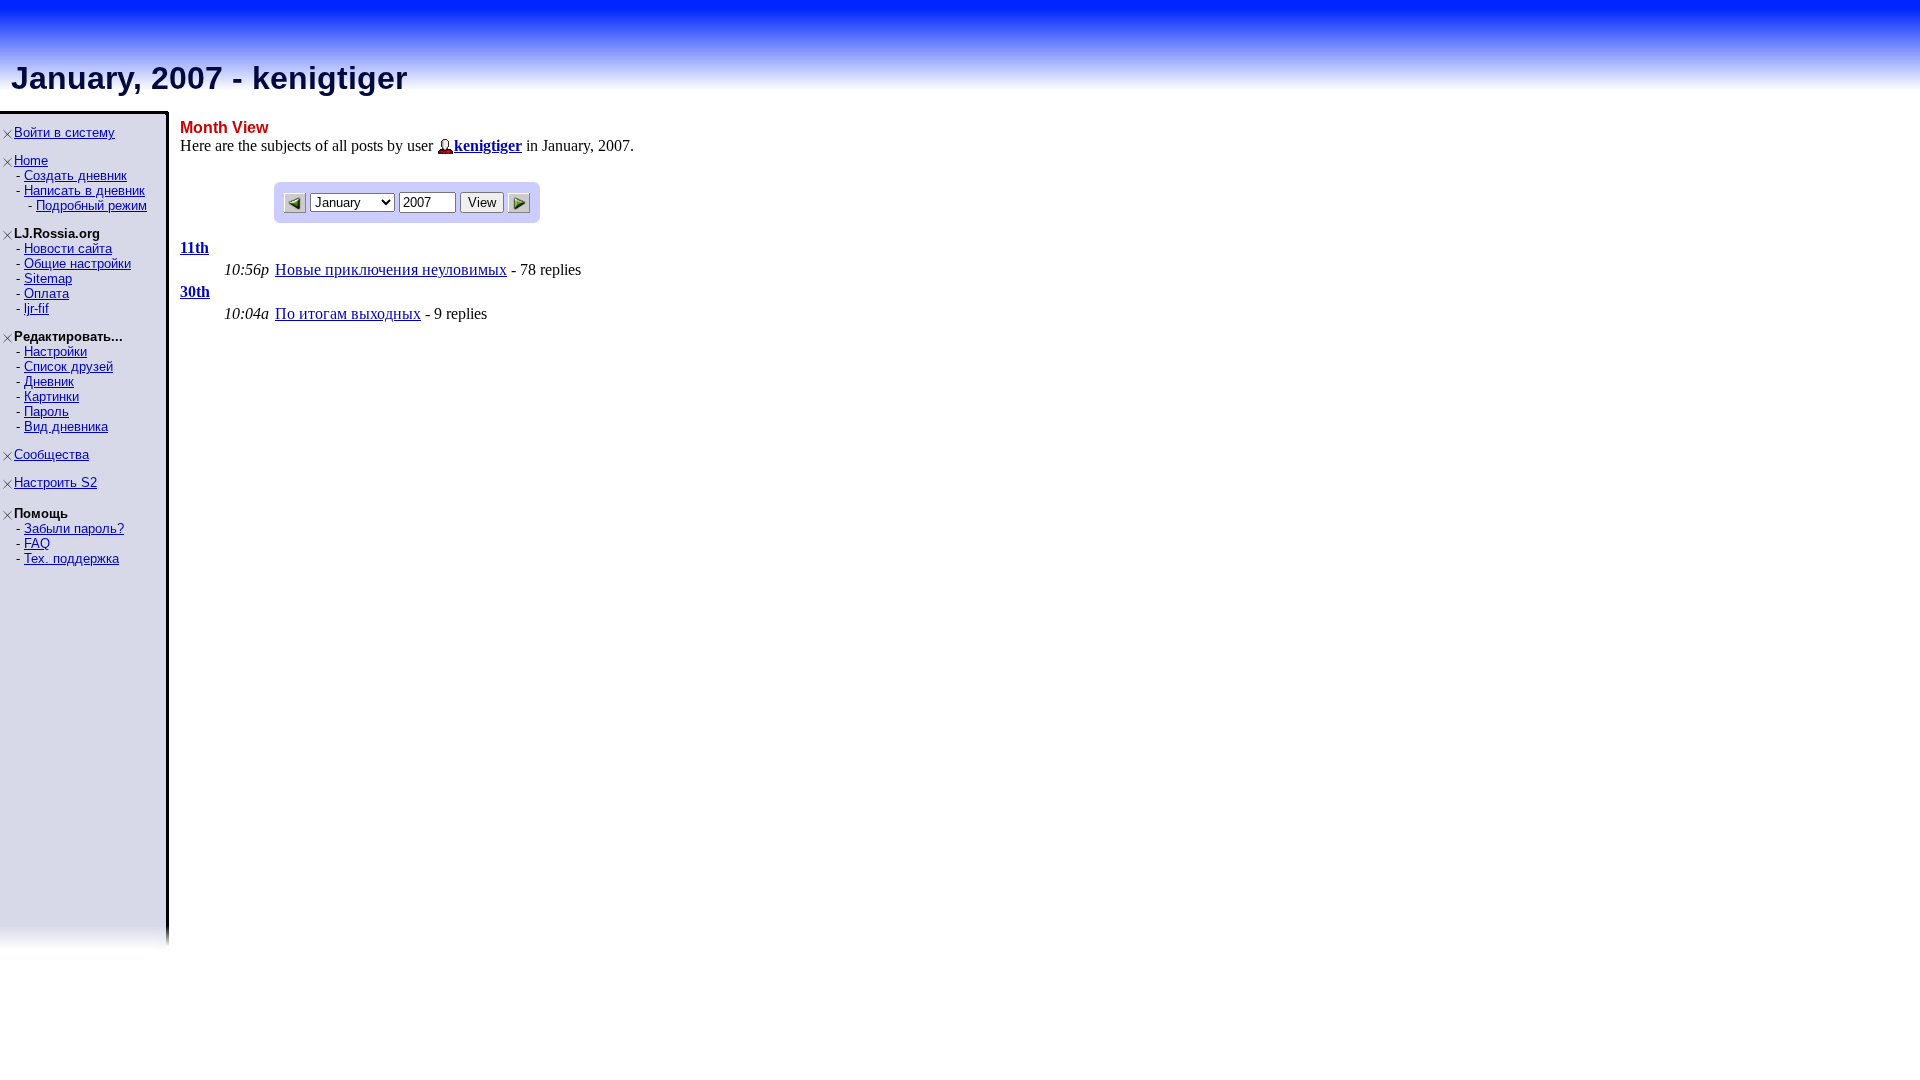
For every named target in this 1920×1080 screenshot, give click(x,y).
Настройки (55, 351)
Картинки (51, 396)
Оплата (46, 293)
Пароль (46, 411)
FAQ (37, 543)
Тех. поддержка (71, 558)
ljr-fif (36, 308)
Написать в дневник (84, 190)
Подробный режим (91, 205)
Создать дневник (75, 175)
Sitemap (48, 278)
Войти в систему (64, 132)
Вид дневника (66, 426)
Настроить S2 (55, 482)
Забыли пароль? (74, 528)
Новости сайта (68, 248)
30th (195, 291)
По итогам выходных (348, 313)
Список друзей (68, 366)
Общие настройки (77, 263)
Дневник (49, 381)
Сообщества (51, 454)
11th (194, 247)
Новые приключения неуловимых (391, 269)
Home (31, 160)
